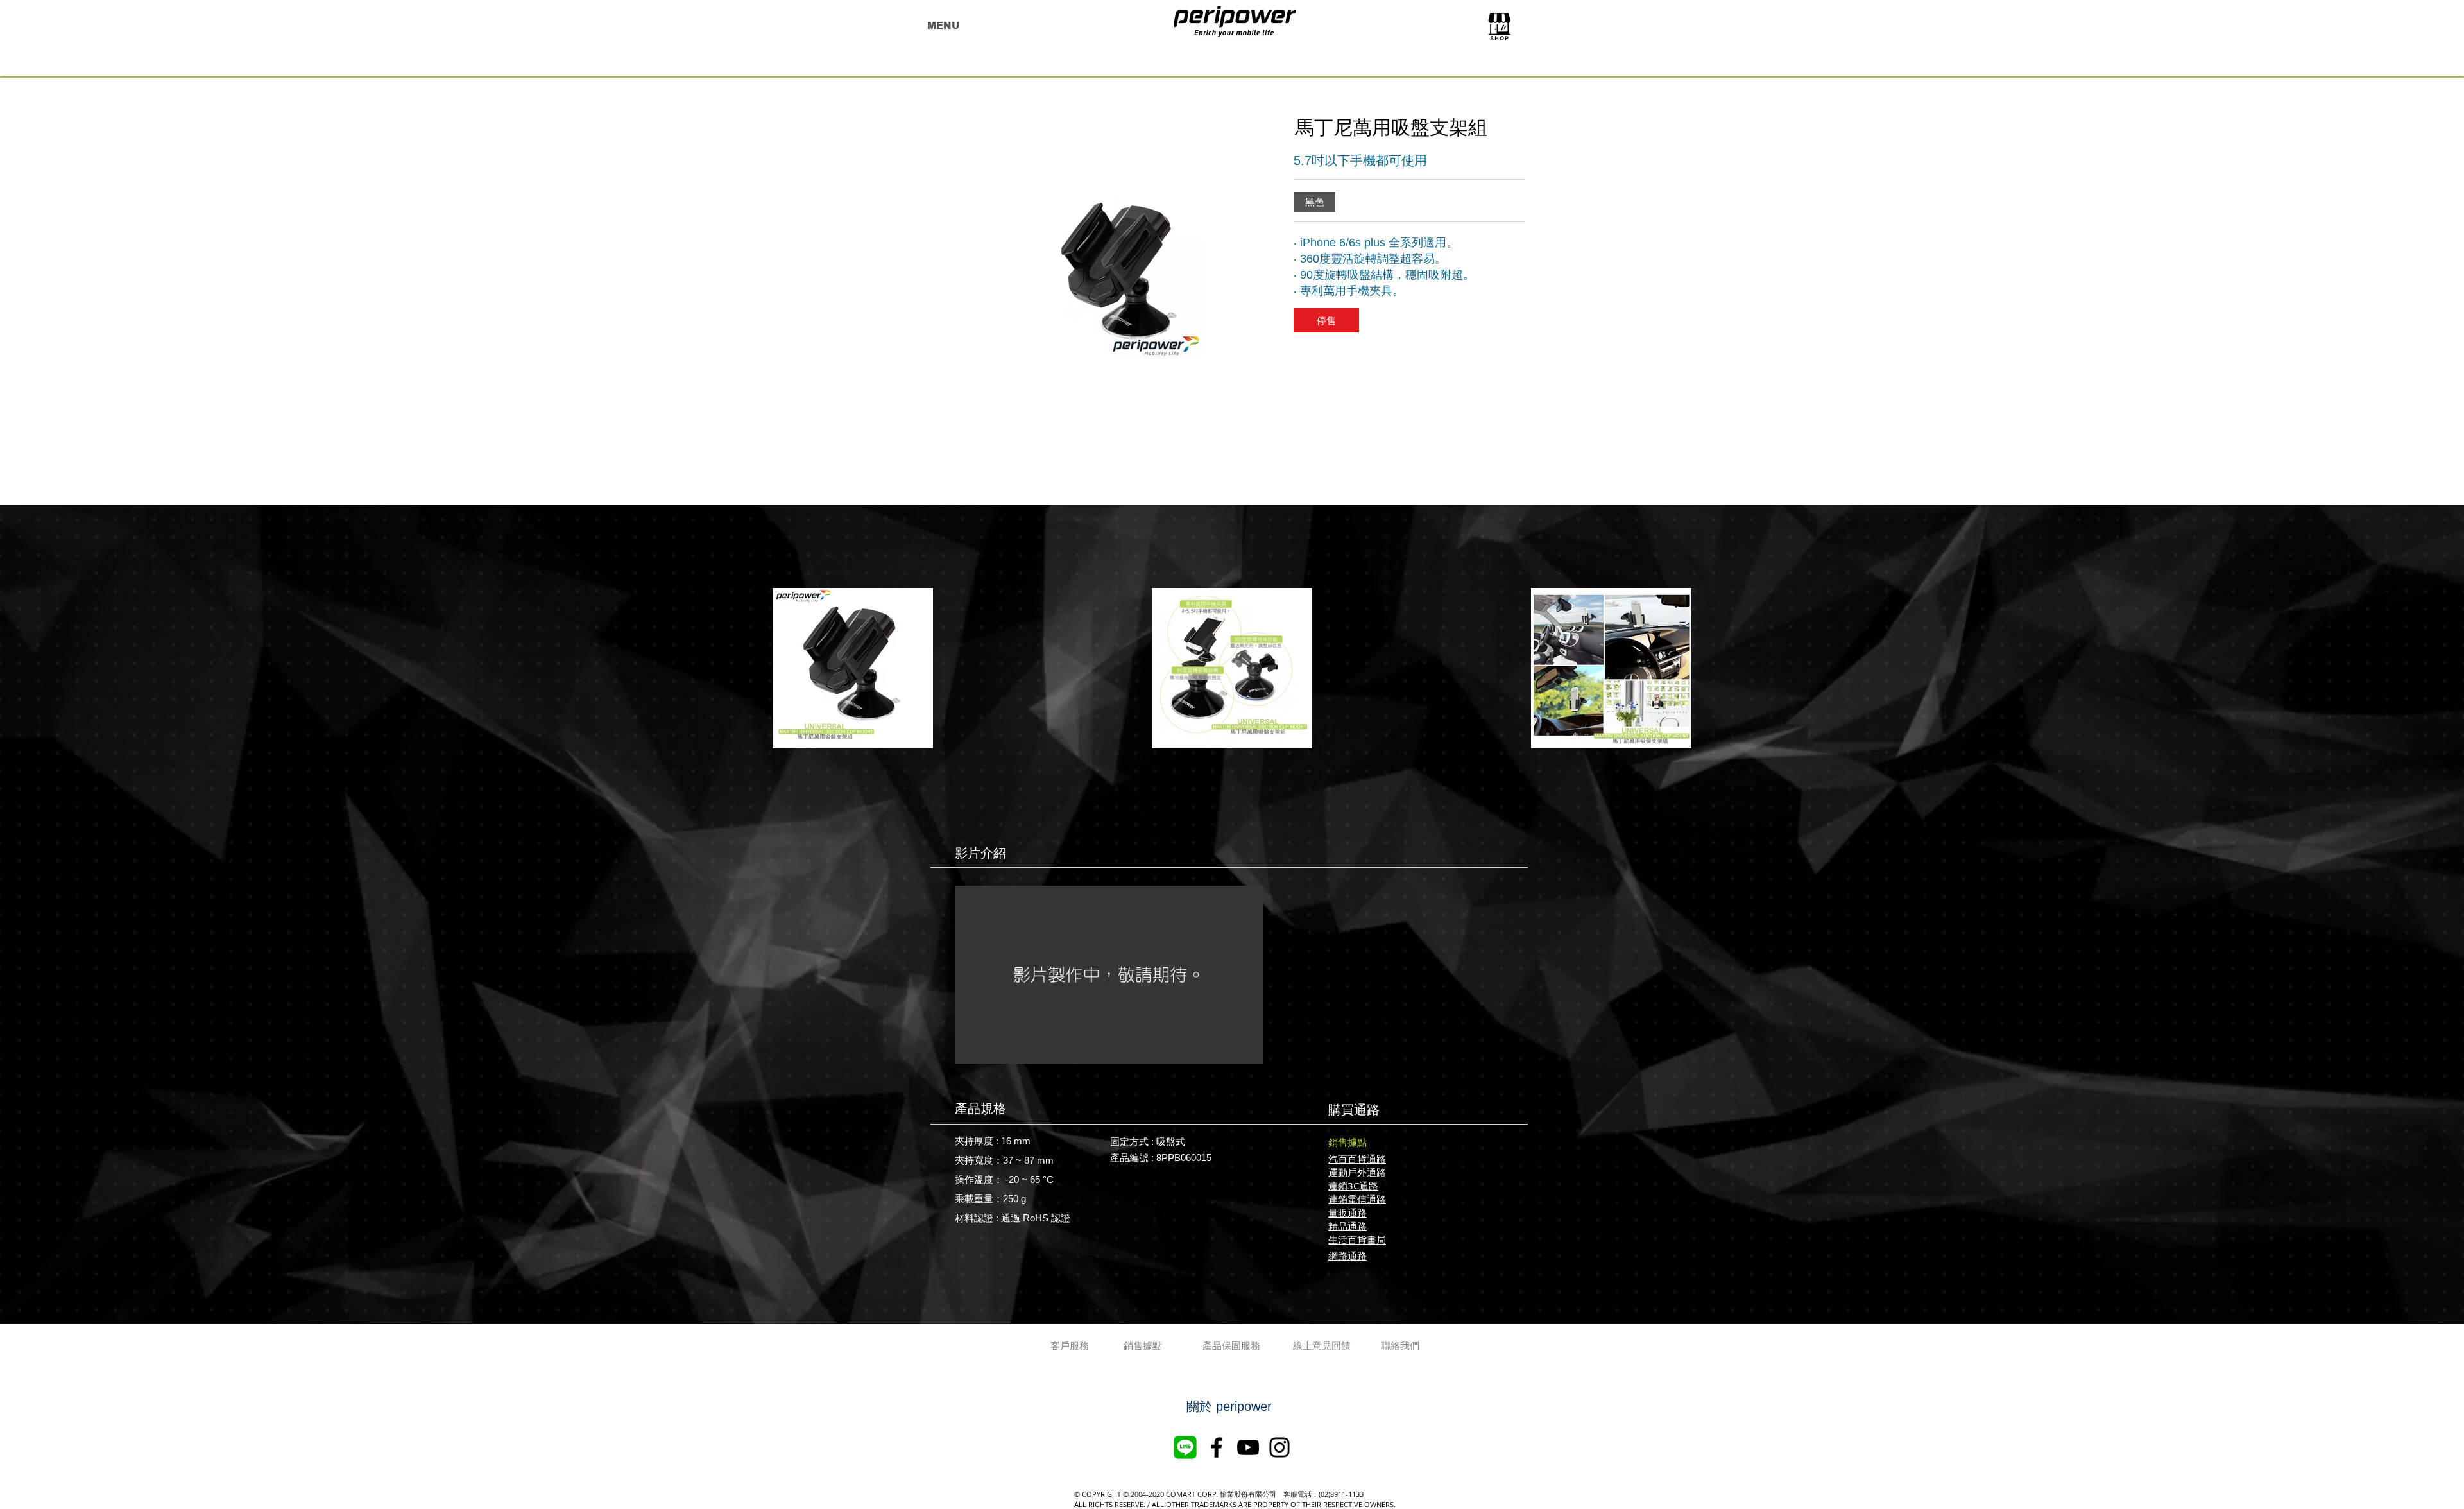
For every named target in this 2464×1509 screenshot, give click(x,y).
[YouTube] (1248, 1447)
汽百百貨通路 (1357, 1159)
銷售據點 (1347, 1142)
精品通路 (1347, 1226)
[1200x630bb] (1185, 1447)
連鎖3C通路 (1353, 1186)
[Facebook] (1217, 1447)
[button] (1314, 202)
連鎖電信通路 (1357, 1199)
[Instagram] (1279, 1447)
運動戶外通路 (1357, 1172)
